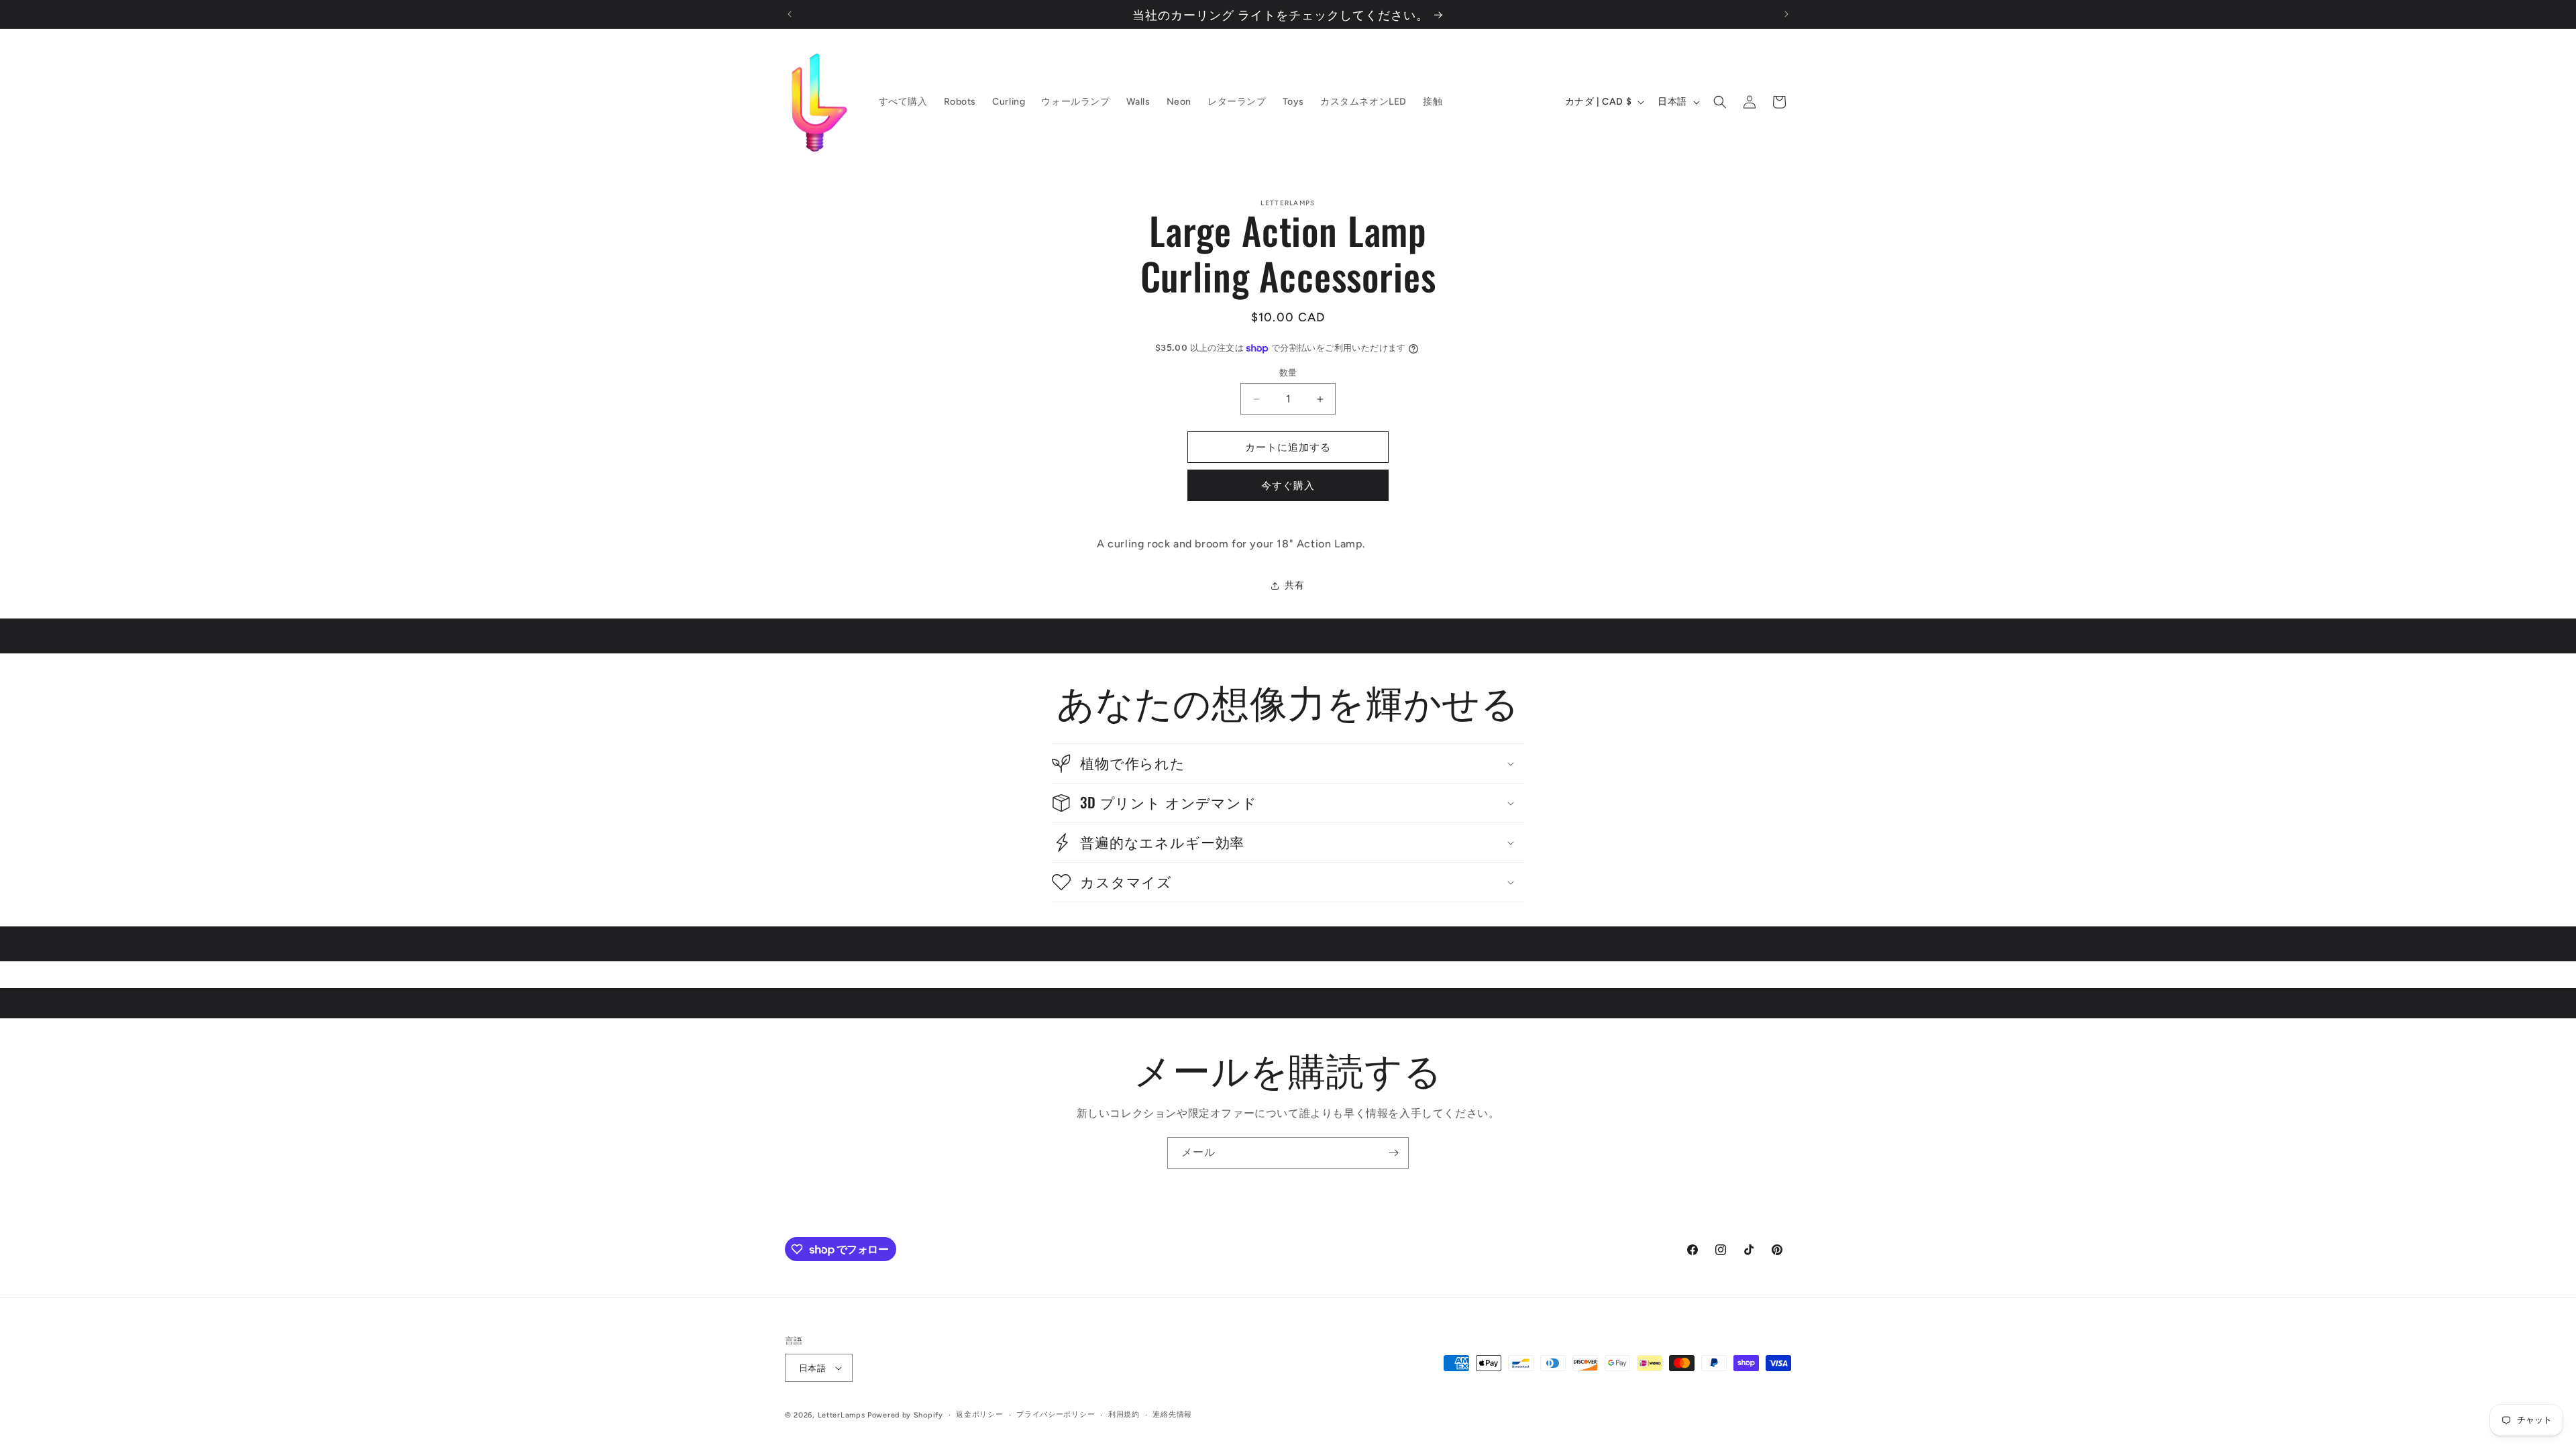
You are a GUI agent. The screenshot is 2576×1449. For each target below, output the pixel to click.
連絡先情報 (1172, 1414)
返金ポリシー (979, 1414)
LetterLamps (842, 1415)
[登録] (1393, 1153)
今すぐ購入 (1288, 486)
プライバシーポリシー (1056, 1414)
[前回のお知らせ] (790, 14)
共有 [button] (1294, 585)
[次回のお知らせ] (1786, 14)
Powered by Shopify (905, 1415)
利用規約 (1124, 1414)
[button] (1720, 102)
